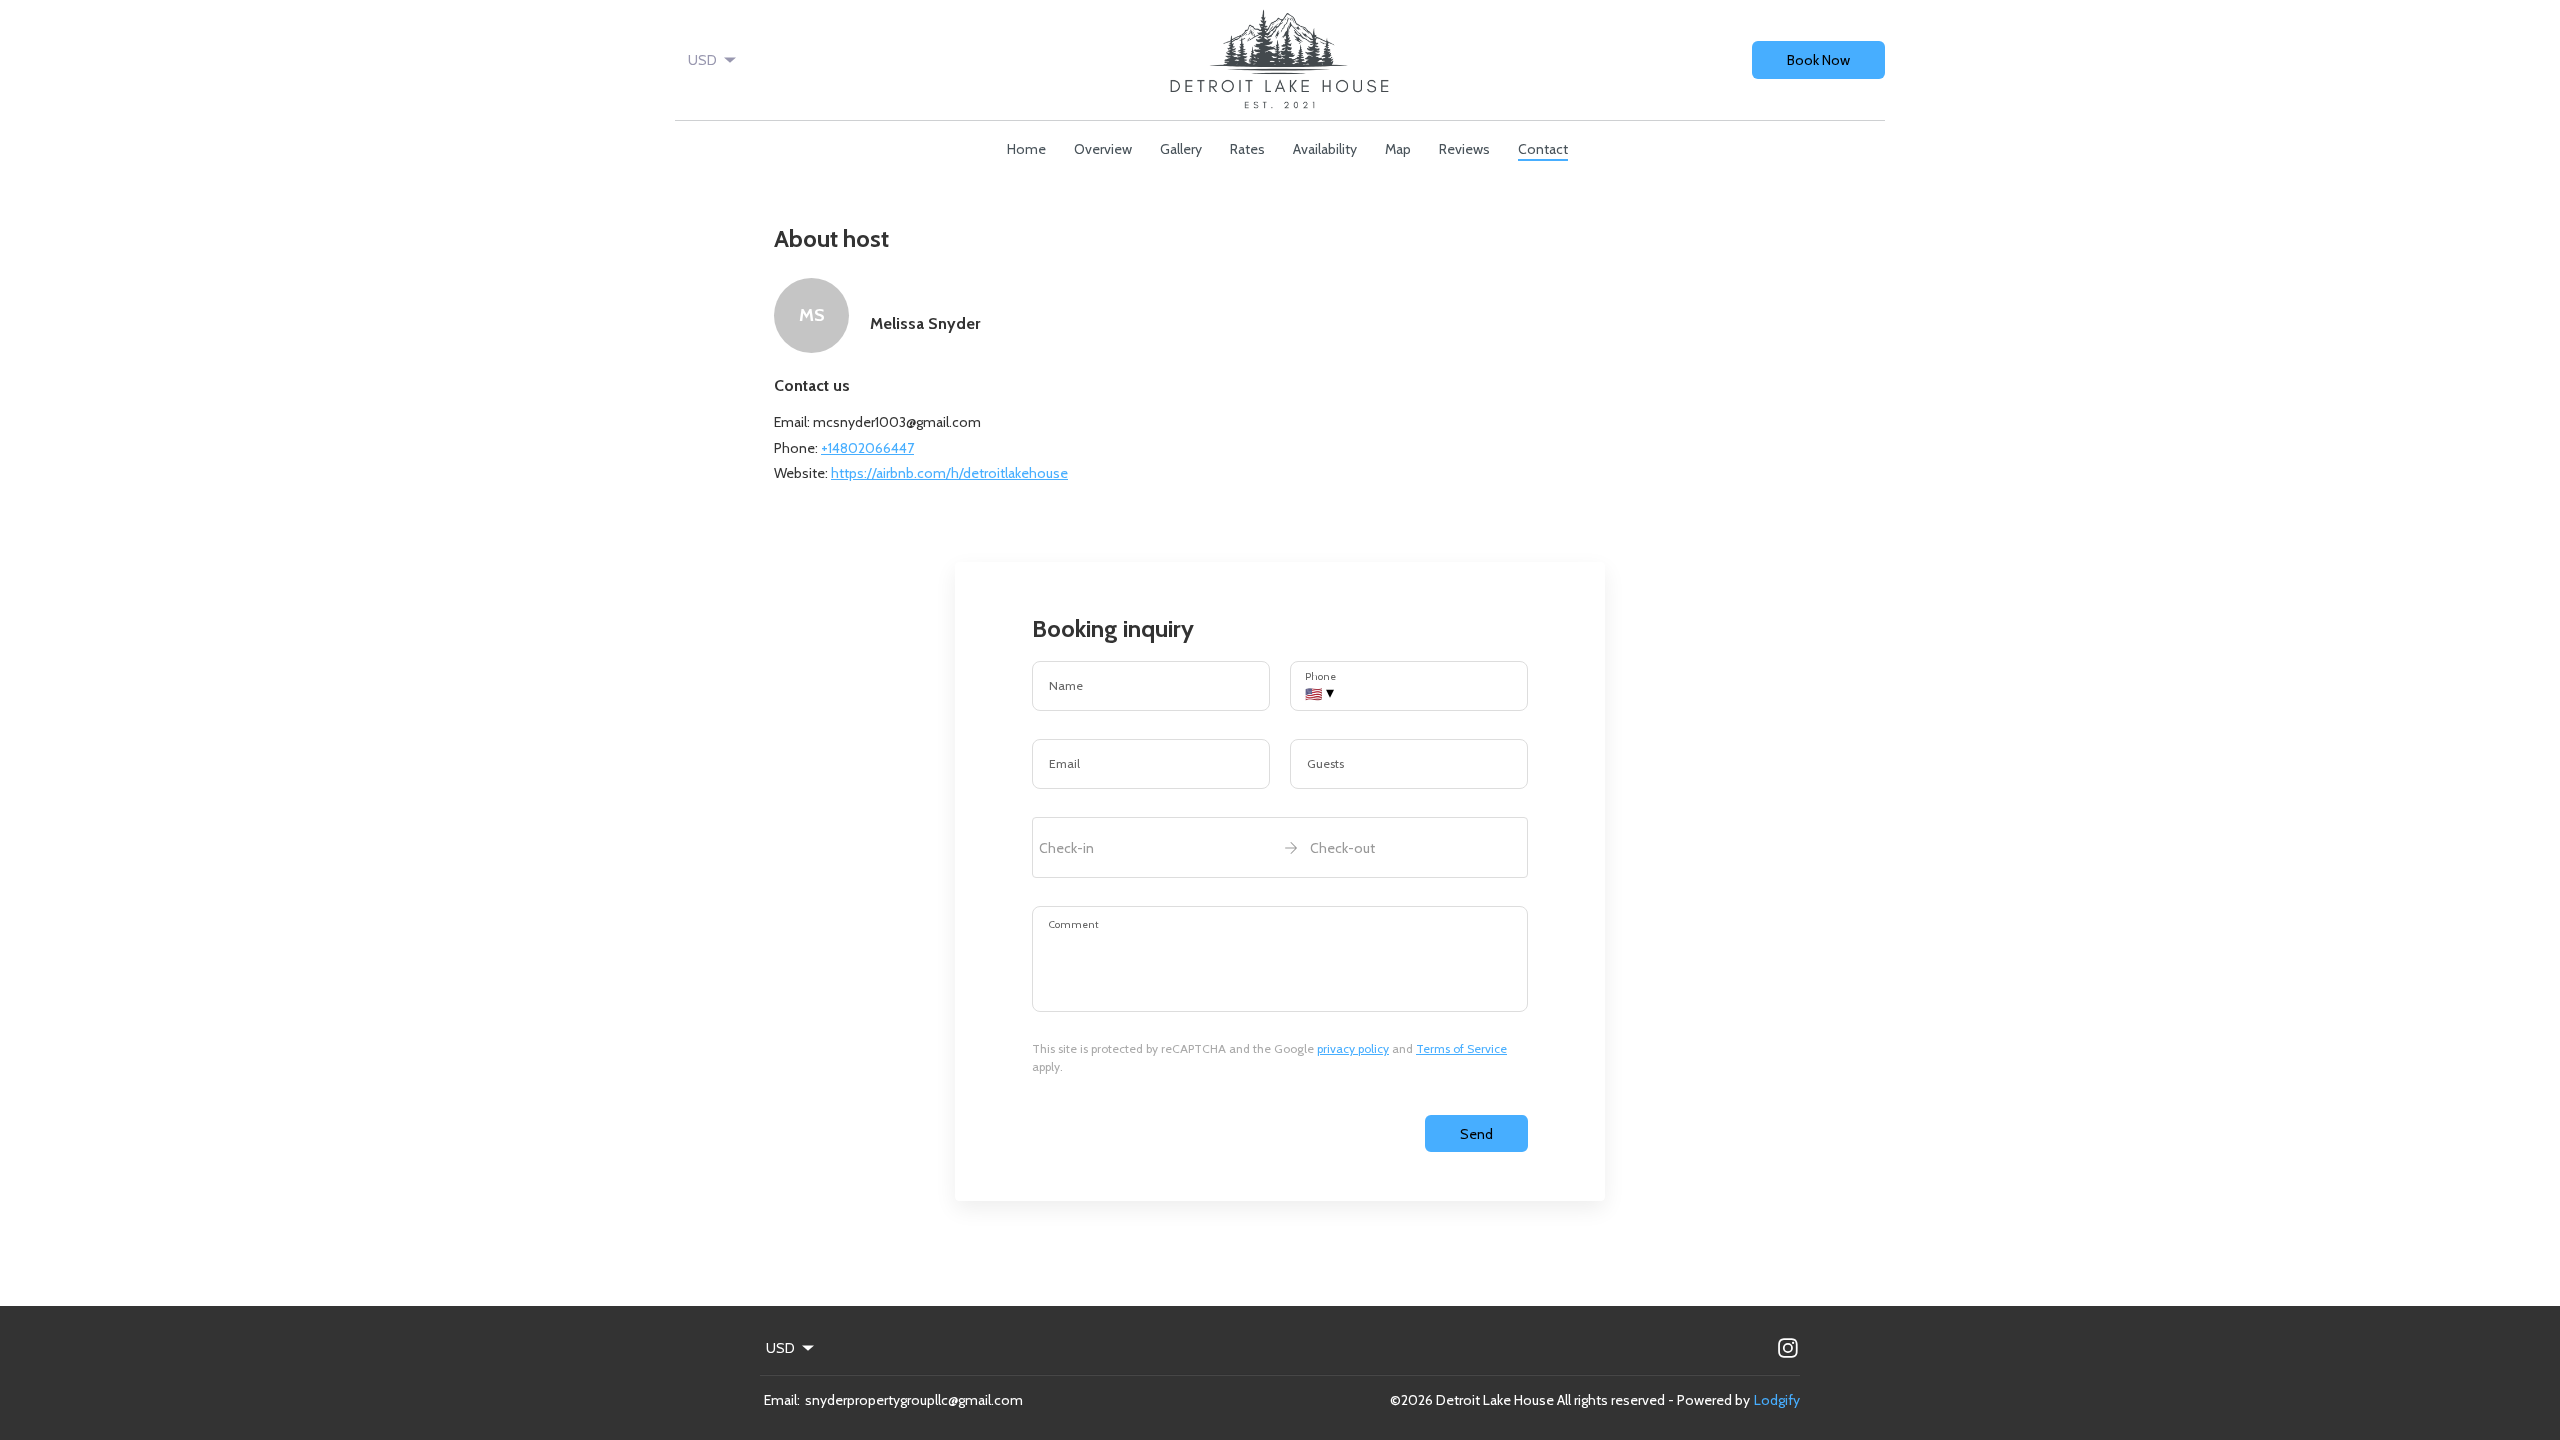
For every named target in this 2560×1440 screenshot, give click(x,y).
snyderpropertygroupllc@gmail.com (914, 1400)
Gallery (1181, 149)
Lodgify (1777, 1400)
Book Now (1818, 60)
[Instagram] (1788, 1348)
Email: (782, 1400)
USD (702, 60)
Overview (1103, 149)
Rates (1247, 149)
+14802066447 (867, 448)
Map (1398, 149)
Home (1026, 149)
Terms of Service (1461, 1048)
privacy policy (1353, 1048)
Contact (1543, 149)
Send (1476, 1134)
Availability (1325, 149)
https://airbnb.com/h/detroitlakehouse (949, 473)
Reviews (1464, 149)
